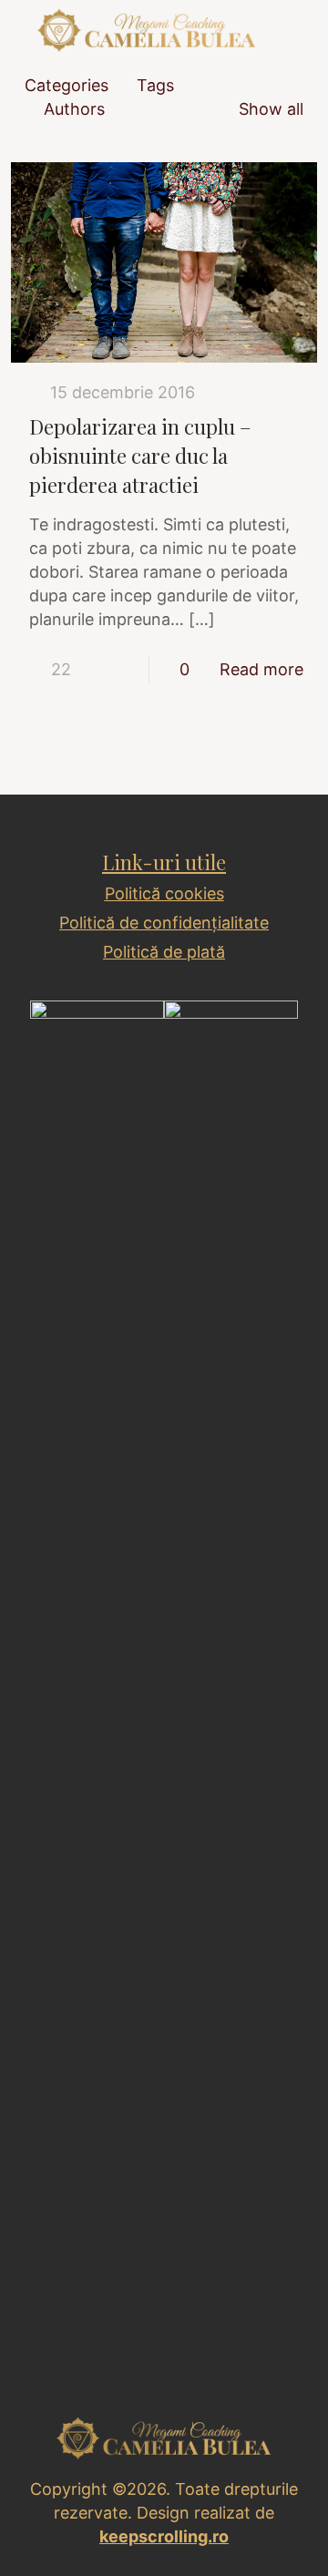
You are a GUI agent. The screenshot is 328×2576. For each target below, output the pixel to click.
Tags (155, 85)
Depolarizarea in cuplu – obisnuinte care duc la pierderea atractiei (140, 456)
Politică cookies (164, 893)
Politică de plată (164, 952)
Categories (67, 85)
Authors (74, 109)
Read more (261, 669)
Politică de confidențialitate (164, 923)
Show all (271, 109)
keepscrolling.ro (164, 2536)
